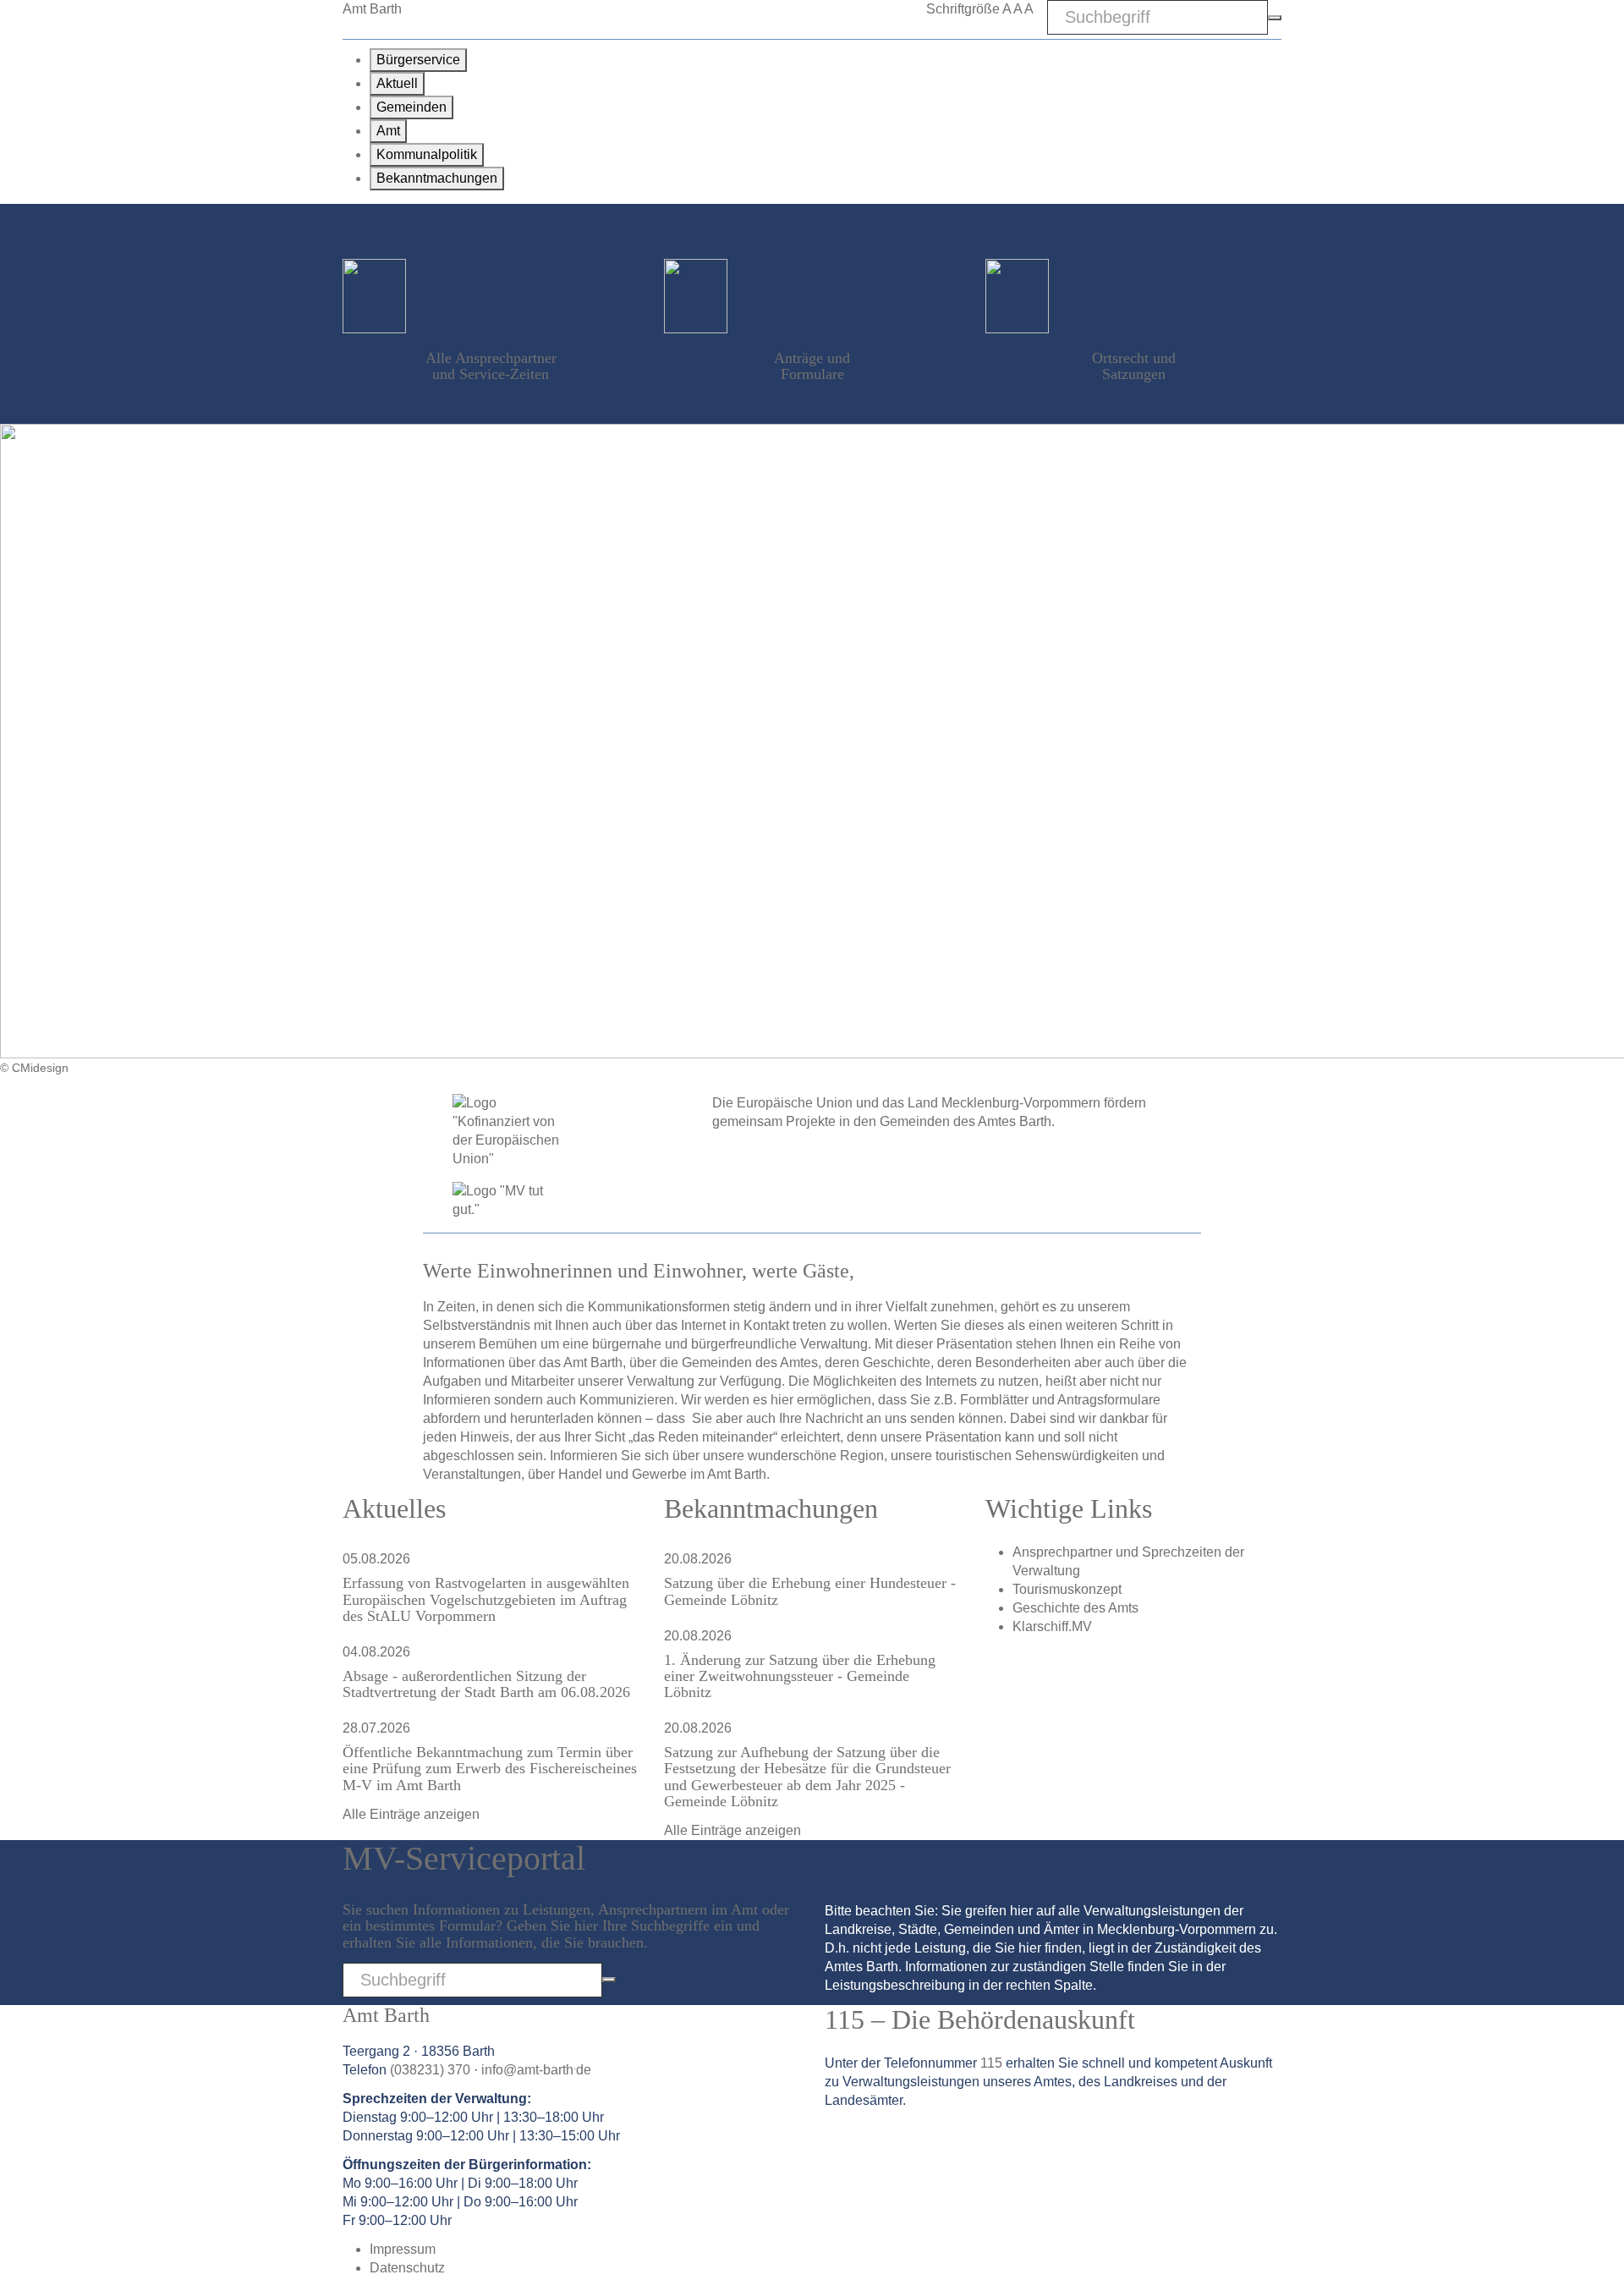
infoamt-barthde (536, 2070)
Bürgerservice (418, 60)
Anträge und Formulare (812, 366)
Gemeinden (411, 107)
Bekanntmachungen (437, 178)
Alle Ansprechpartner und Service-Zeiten (491, 366)
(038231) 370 (430, 2070)
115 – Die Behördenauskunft (980, 2019)
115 (991, 2063)
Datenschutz (407, 2268)
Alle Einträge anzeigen (411, 1814)
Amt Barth (372, 9)
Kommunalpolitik (427, 154)
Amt (388, 131)
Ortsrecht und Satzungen (1134, 366)
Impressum (403, 2249)
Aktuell (397, 83)
